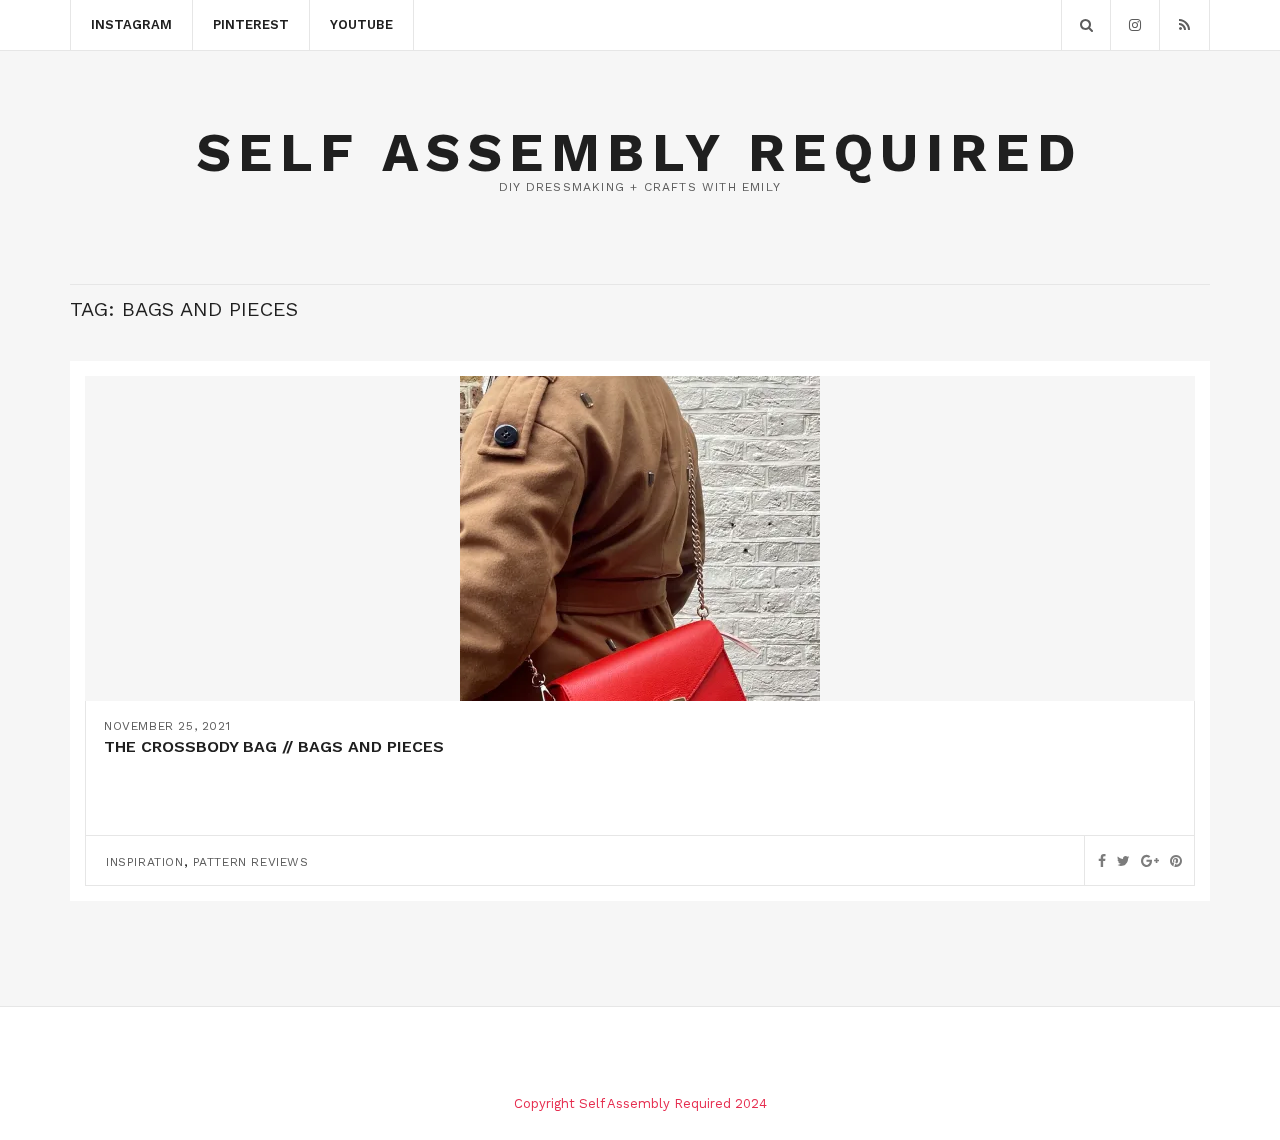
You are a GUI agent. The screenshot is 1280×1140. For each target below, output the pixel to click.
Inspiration (145, 862)
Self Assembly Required (640, 152)
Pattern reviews (251, 862)
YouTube (361, 24)
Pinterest (251, 24)
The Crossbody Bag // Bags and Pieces (274, 746)
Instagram (131, 24)
